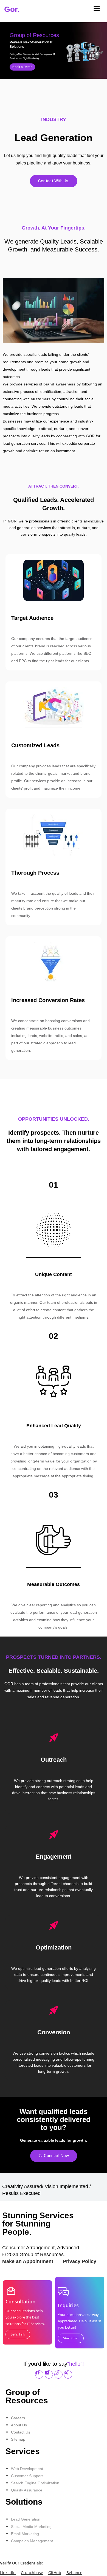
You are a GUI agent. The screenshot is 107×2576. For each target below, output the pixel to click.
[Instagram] (58, 2374)
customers (41, 399)
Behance (74, 2573)
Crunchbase (32, 2573)
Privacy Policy (80, 2261)
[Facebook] (39, 2374)
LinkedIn (8, 2573)
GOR (12, 521)
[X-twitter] (68, 2374)
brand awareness (59, 384)
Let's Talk (18, 2334)
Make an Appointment (28, 2261)
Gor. (12, 9)
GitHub (55, 2573)
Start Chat (71, 2338)
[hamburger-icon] (97, 9)
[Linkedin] (49, 2374)
